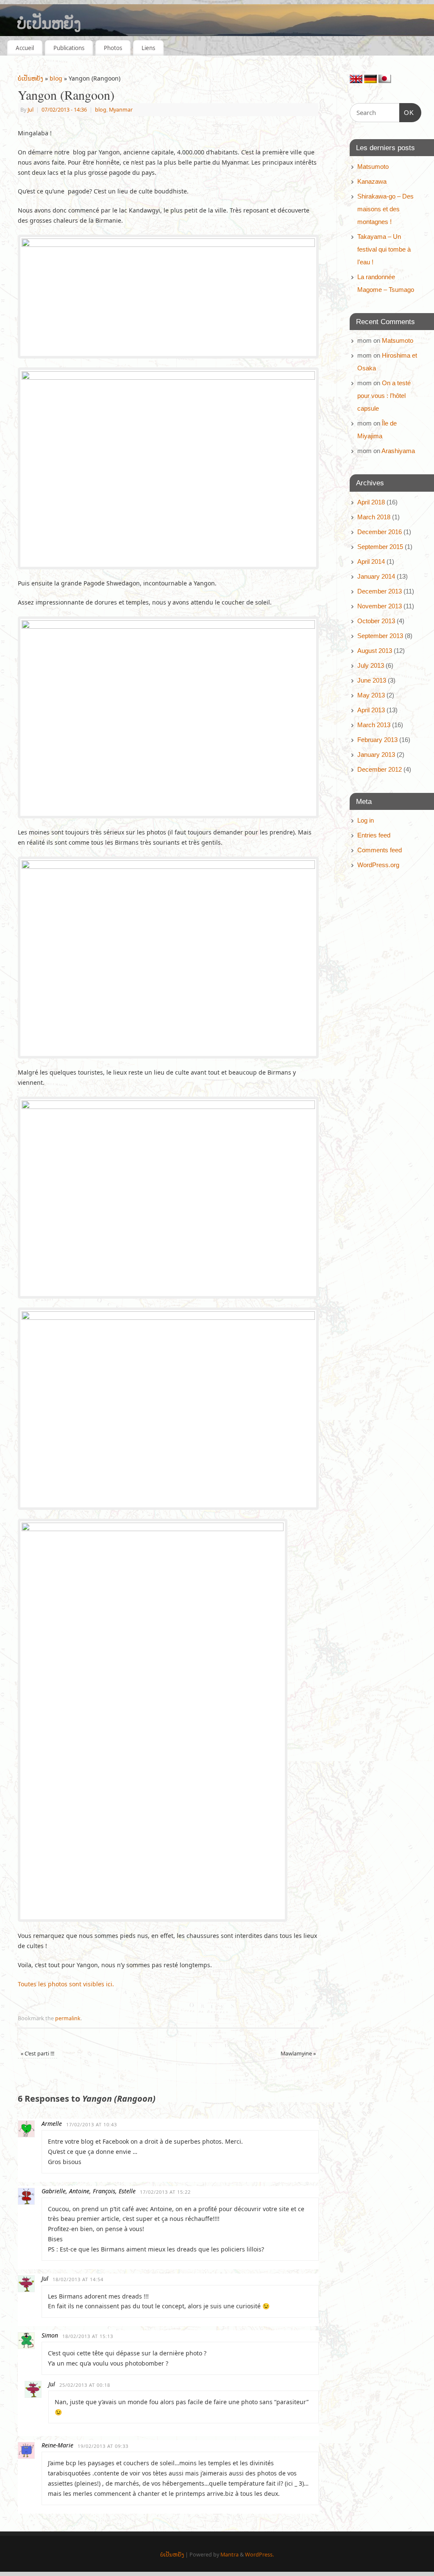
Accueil (25, 48)
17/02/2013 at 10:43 (92, 2124)
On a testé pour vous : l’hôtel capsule (384, 396)
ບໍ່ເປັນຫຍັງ (49, 23)
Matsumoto (373, 167)
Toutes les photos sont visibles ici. (66, 1984)
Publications (69, 48)
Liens (148, 48)
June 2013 (372, 680)
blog (56, 78)
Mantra (230, 2555)
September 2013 (380, 636)
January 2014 (376, 576)
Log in (366, 820)
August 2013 (375, 651)
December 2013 (380, 591)
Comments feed (380, 850)
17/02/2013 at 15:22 (165, 2192)
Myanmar (121, 110)
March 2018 (374, 517)
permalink (68, 2018)
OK (407, 112)
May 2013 (371, 695)
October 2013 (376, 621)
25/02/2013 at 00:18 (85, 2385)
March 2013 (374, 725)
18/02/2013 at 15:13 (88, 2336)
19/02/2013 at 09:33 (103, 2446)
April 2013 (371, 710)
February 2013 (377, 740)
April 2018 (371, 502)
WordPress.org (378, 865)
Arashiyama (398, 451)
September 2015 (380, 547)
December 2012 (380, 769)
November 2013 (380, 606)
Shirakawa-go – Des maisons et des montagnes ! (385, 209)
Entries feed (374, 835)
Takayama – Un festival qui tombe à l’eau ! (384, 249)
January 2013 (376, 755)
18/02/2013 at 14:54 (78, 2279)
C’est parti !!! (38, 2054)
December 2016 (380, 532)
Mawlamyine (298, 2054)
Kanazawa (372, 181)
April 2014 (371, 561)
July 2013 (371, 665)
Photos (113, 48)
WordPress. (259, 2555)
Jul (31, 110)
